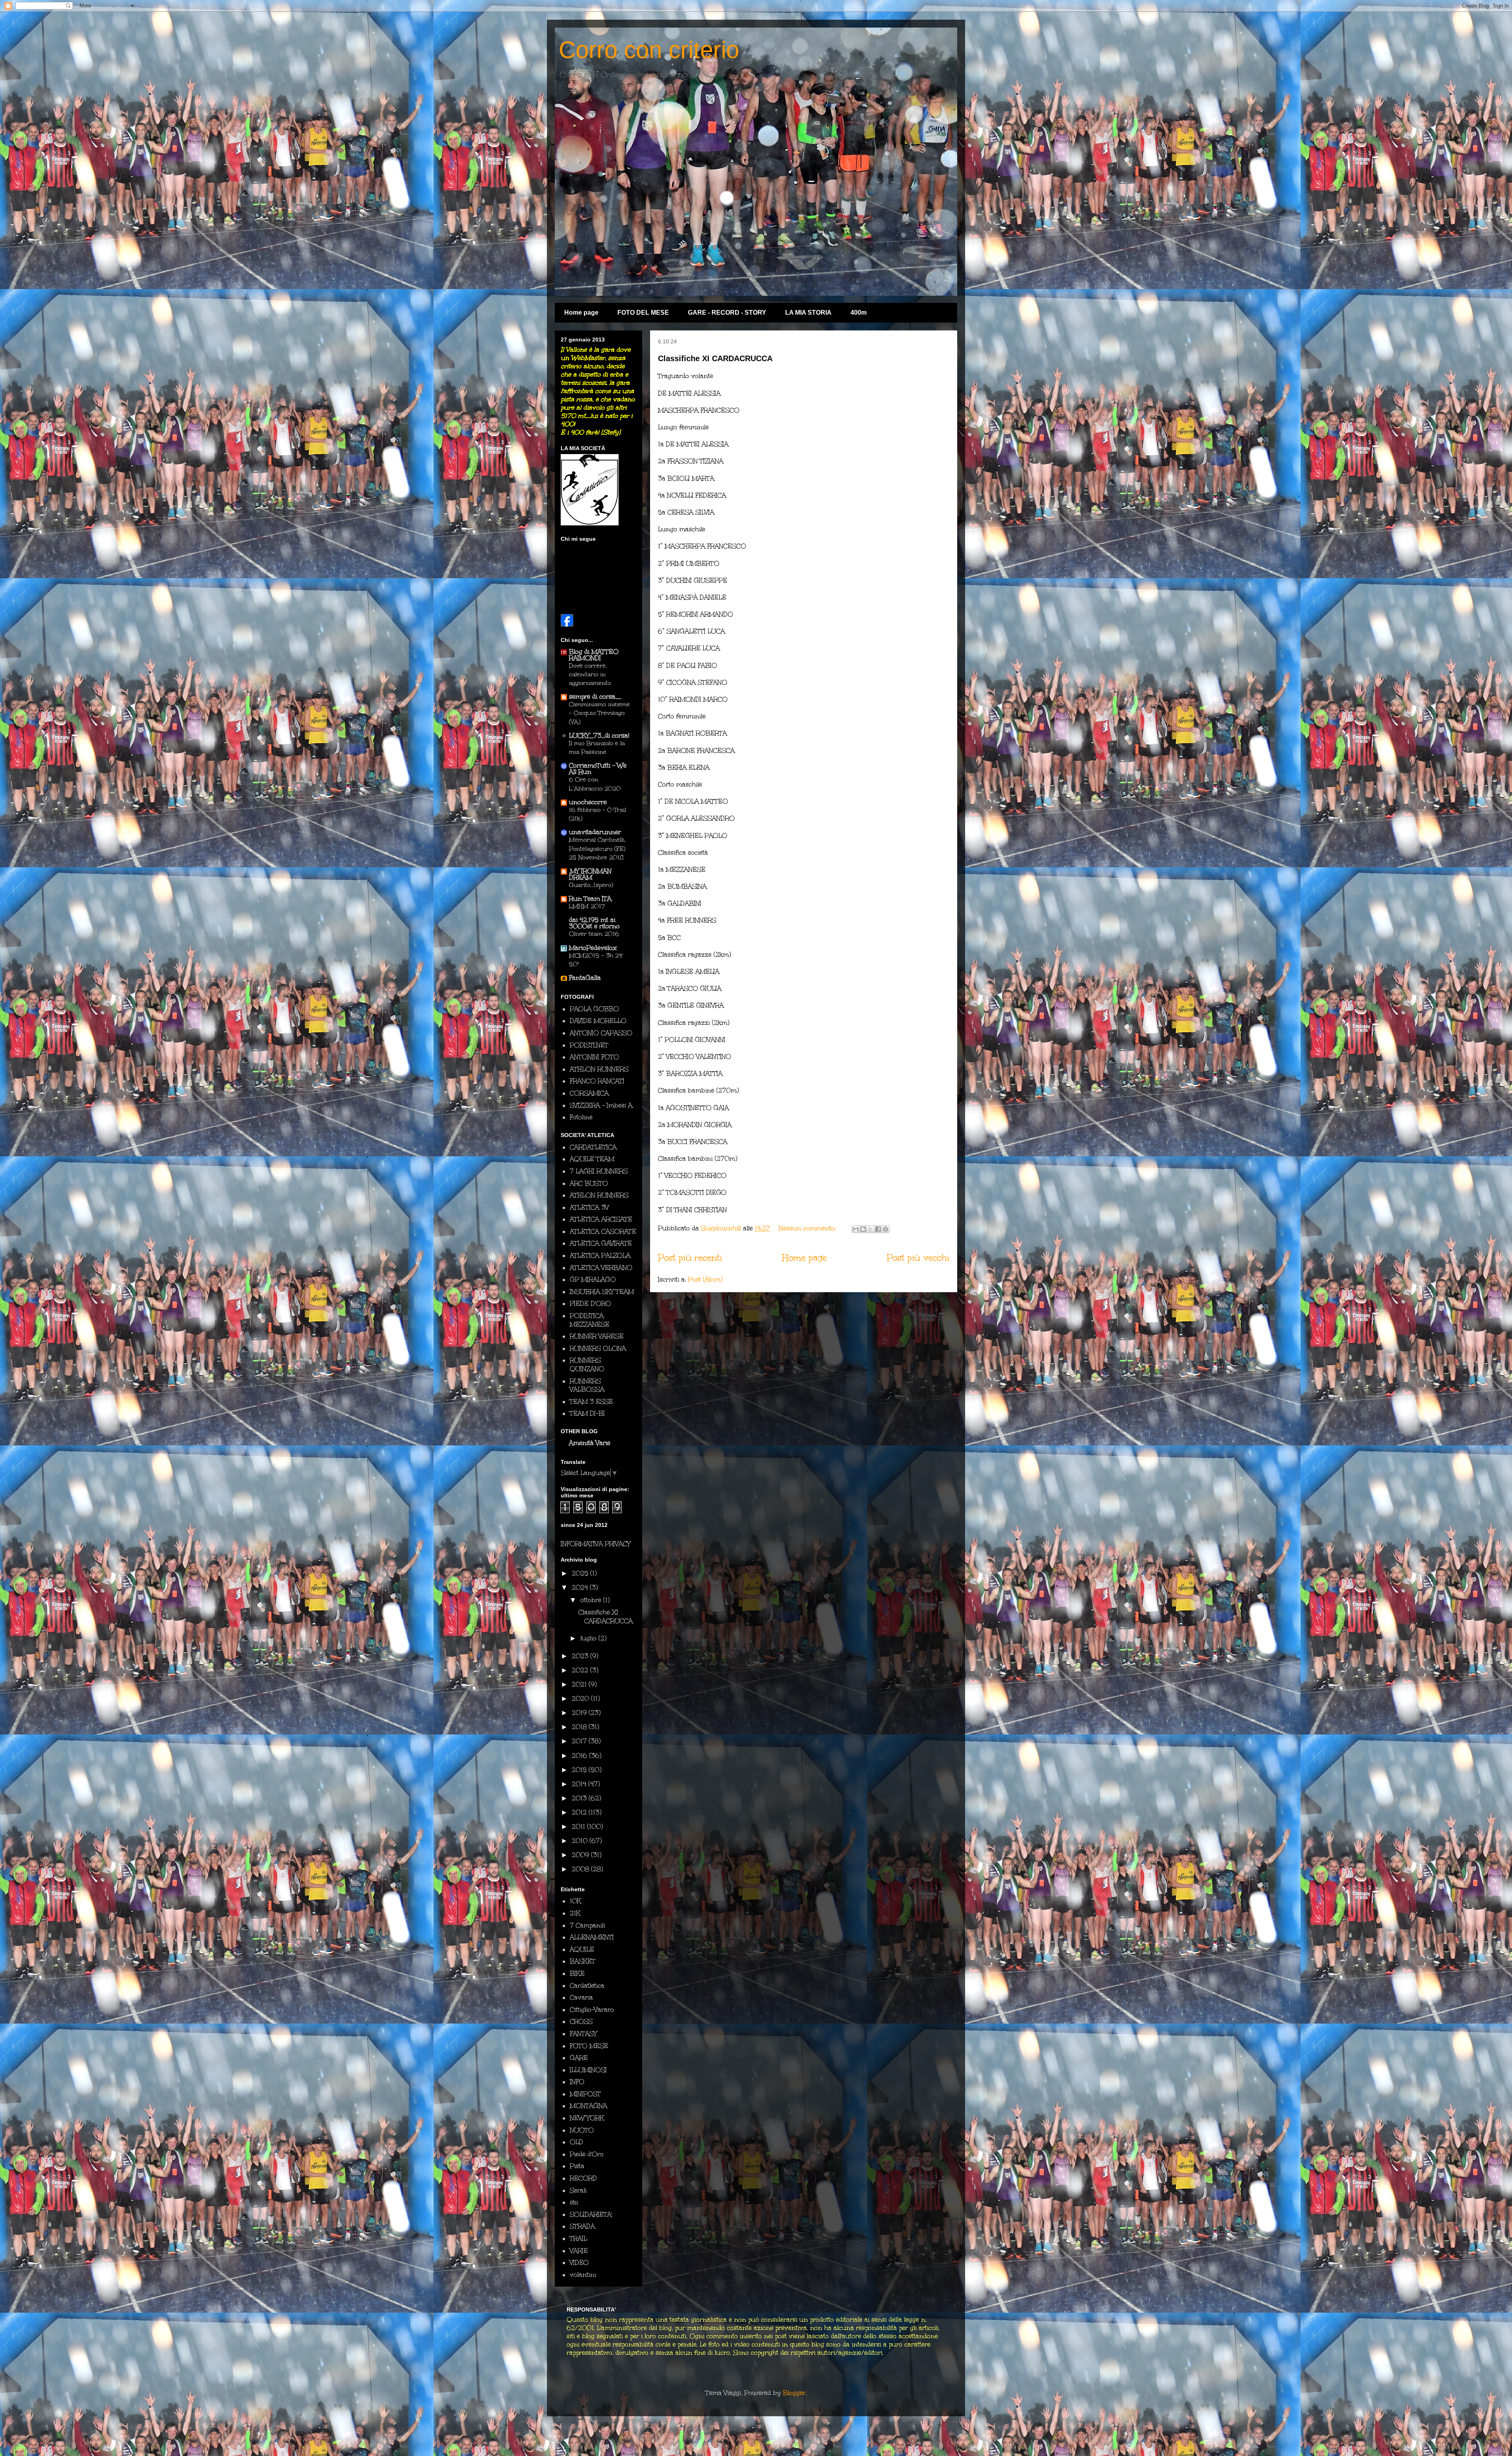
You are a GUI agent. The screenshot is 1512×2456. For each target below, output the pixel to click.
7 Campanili (587, 1925)
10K (575, 1901)
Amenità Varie (590, 1443)
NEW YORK (587, 2118)
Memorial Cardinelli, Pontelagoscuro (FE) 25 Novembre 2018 (597, 848)
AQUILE (582, 1949)
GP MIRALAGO (593, 1279)
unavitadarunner (595, 832)
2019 (580, 1713)
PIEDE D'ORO (590, 1303)
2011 (579, 1826)
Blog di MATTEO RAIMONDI (594, 655)
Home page (581, 313)
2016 (580, 1756)
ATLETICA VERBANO (601, 1268)
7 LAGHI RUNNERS (599, 1171)
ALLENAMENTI (592, 1937)
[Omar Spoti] (567, 624)
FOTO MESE (589, 2046)
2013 (580, 1798)
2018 (580, 1727)
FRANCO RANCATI (597, 1081)
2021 (580, 1684)
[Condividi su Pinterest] (886, 1229)
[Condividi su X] (871, 1229)
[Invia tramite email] (856, 1229)
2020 (581, 1698)
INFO (577, 2082)
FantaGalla (585, 978)
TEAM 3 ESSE (591, 1401)
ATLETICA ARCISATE (601, 1219)
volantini (583, 2275)
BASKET (583, 1961)
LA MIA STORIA (808, 313)
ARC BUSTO (589, 1183)
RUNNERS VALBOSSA (587, 1385)
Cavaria (581, 1997)
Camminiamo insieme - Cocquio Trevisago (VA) (599, 713)
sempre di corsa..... (595, 697)
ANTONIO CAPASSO (601, 1033)
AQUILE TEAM (592, 1159)
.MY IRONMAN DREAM (590, 874)
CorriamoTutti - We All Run (598, 769)
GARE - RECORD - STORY (727, 313)
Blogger (794, 2393)
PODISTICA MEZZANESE (590, 1320)
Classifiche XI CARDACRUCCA (715, 358)
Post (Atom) (705, 1279)
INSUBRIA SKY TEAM (602, 1292)
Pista (577, 2166)
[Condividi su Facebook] (878, 1229)
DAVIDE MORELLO (598, 1021)
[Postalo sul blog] (863, 1229)
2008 (581, 1869)
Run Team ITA (590, 899)
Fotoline (581, 1117)
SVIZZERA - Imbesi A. (602, 1105)
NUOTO (582, 2130)
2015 (580, 1770)
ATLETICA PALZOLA (600, 1255)
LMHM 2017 (587, 906)
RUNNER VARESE (597, 1336)
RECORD (583, 2178)
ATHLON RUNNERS (599, 1069)
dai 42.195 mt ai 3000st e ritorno (594, 923)
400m (859, 313)
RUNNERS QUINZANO (587, 1364)
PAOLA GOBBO (594, 1009)
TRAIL (578, 2238)
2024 (581, 1587)
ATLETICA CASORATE (603, 1231)
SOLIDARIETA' (591, 2214)
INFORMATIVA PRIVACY (596, 1544)
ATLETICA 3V (589, 1207)
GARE (579, 2058)
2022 (581, 1670)
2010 (581, 1841)
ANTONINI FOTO (594, 1057)
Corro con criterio (649, 50)
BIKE (577, 1973)
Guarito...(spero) (591, 885)
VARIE (579, 2251)
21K (575, 1913)
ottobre (592, 1600)
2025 (581, 1573)
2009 (581, 1855)
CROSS (581, 2021)
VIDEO (579, 2262)
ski (574, 2202)
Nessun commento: (808, 1228)
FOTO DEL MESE (643, 313)
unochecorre (588, 802)
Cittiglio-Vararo (592, 2010)
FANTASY (583, 2034)
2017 (580, 1741)
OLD (576, 2142)
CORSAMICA (589, 1093)
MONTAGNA (588, 2106)
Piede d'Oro (587, 2154)
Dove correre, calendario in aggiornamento (590, 674)
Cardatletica (587, 1986)
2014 (580, 1784)
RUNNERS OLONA (598, 1348)
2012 (580, 1812)
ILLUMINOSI (588, 2070)
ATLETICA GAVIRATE (601, 1243)
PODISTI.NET (589, 1045)
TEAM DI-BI (587, 1413)
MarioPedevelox (593, 948)
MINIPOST (585, 2094)
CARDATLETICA (593, 1147)
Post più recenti (690, 1258)
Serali (578, 2190)
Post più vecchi (918, 1258)
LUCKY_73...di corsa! (599, 736)
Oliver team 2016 (594, 934)
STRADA (582, 2226)
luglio (589, 1638)
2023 (581, 1656)
